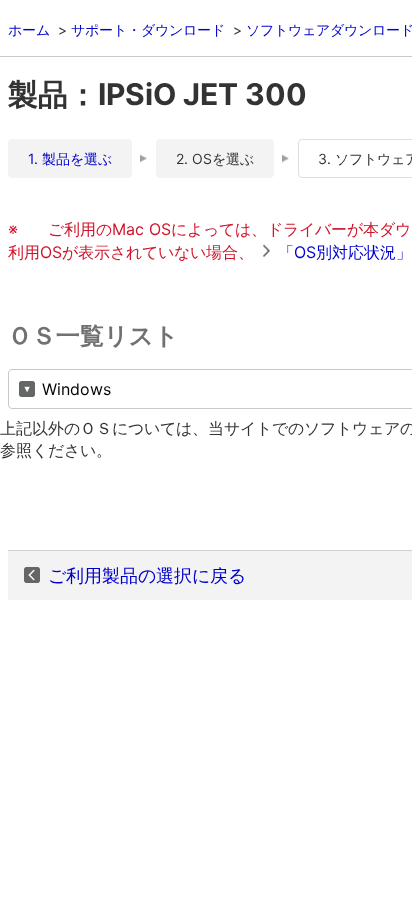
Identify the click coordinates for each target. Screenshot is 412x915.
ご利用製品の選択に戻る (147, 575)
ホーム (29, 29)
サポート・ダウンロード (148, 29)
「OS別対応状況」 (345, 252)
